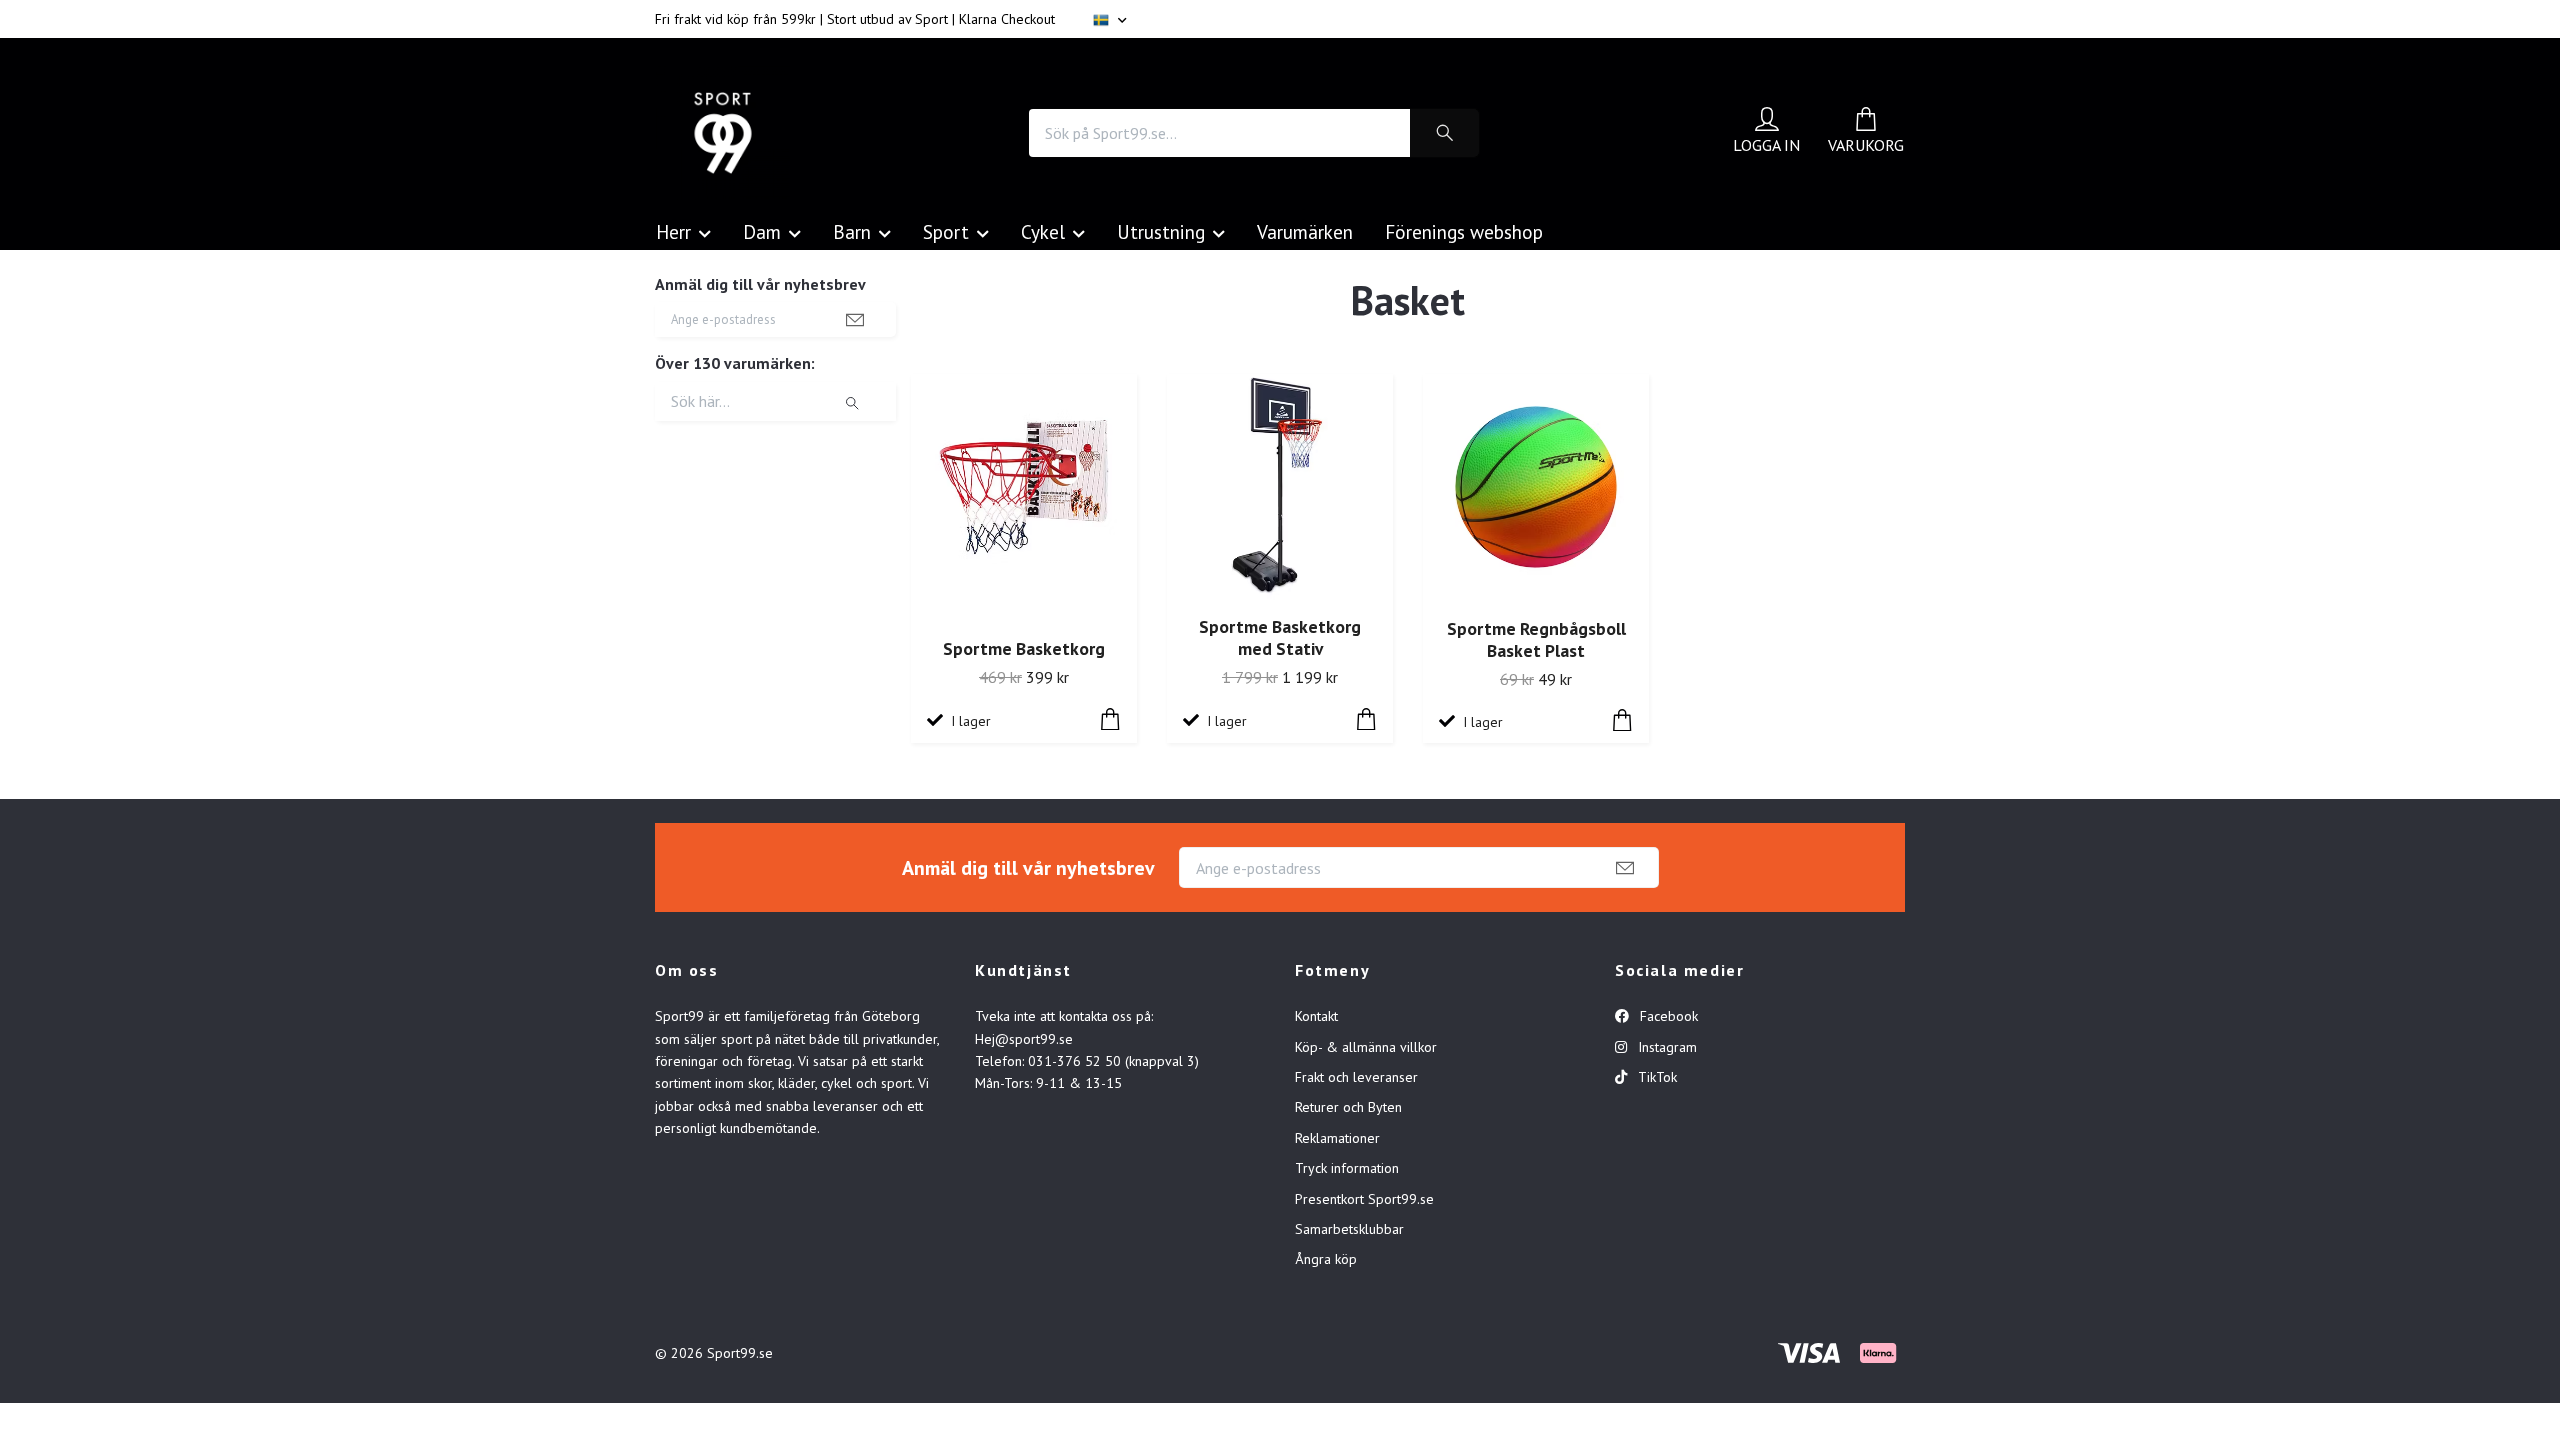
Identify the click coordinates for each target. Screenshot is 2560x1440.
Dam (762, 231)
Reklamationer (1337, 1138)
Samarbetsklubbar (1349, 1229)
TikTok (1655, 1077)
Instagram (1665, 1047)
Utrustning (1161, 231)
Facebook (1667, 1016)
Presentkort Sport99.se (1364, 1199)
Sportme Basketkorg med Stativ (1280, 638)
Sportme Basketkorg (1024, 648)
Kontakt (1316, 1016)
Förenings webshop (1464, 231)
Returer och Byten (1348, 1107)
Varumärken (1305, 231)
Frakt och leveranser (1356, 1077)
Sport (946, 231)
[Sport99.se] (723, 133)
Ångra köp (1326, 1259)
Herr (673, 231)
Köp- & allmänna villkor (1366, 1047)
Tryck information (1347, 1168)
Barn (852, 231)
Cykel (1043, 231)
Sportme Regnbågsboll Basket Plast (1536, 640)
